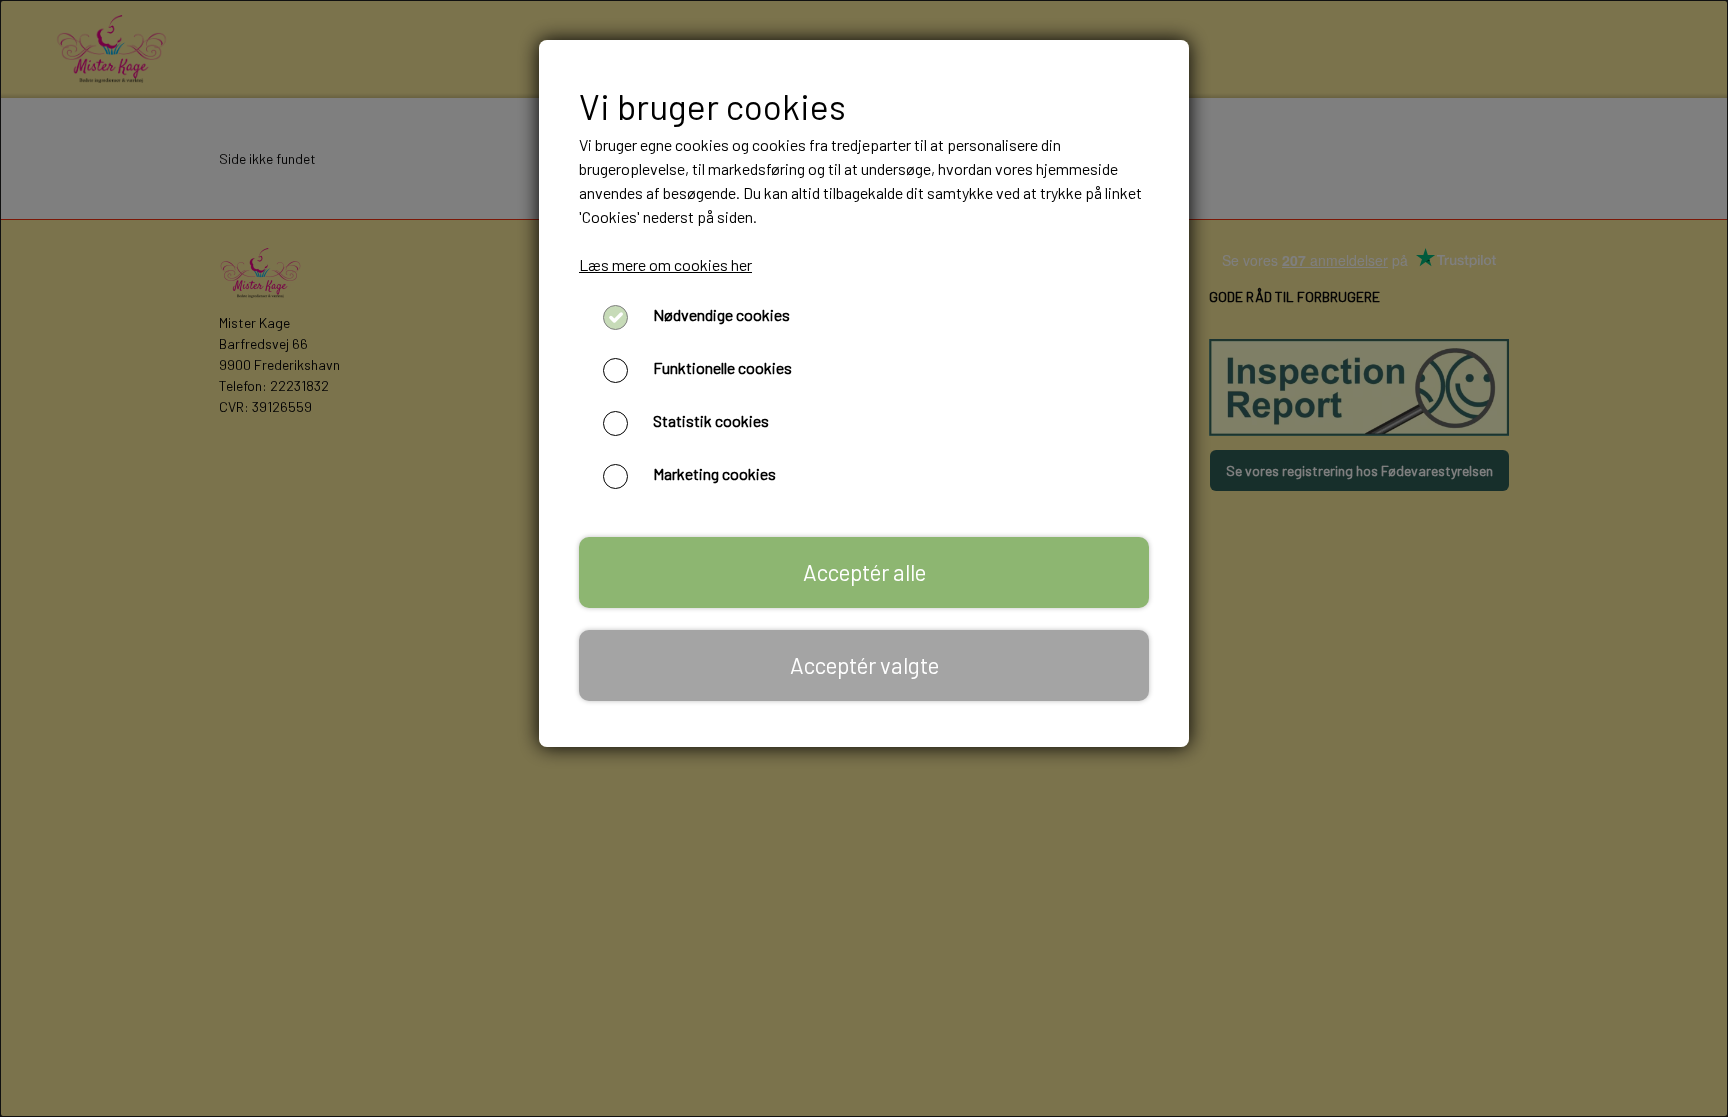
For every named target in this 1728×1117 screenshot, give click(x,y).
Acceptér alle (864, 572)
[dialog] (864, 558)
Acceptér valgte (864, 665)
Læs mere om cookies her (665, 264)
